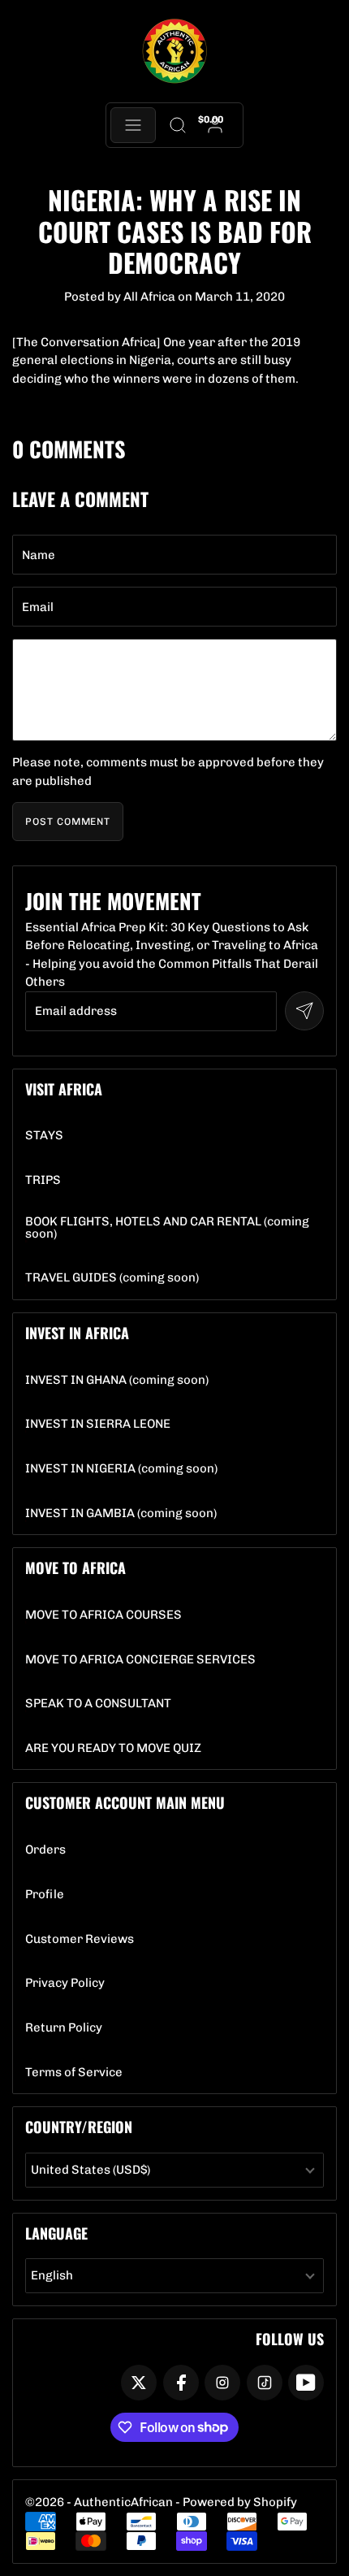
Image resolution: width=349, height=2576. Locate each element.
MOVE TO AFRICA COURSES (103, 1615)
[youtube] (306, 2383)
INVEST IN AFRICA (77, 1333)
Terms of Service (74, 2073)
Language (56, 2233)
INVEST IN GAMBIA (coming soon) (121, 1514)
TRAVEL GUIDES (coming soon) (112, 1278)
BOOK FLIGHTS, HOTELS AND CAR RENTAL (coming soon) (174, 1228)
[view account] (215, 125)
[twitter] (139, 2383)
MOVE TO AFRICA (75, 1568)
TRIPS (43, 1180)
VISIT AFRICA (64, 1089)
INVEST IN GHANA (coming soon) (117, 1380)
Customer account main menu (125, 1802)
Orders (45, 1850)
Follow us (290, 2339)
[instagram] (222, 2383)
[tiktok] (265, 2383)
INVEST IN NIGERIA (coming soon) (121, 1469)
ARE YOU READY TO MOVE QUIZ (113, 1748)
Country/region (79, 2127)
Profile (45, 1895)
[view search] (177, 125)
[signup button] (304, 1011)
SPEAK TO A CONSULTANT (98, 1704)
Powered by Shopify (240, 2502)
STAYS (44, 1136)
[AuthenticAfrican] (174, 52)
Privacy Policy (65, 1983)
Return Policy (64, 2028)
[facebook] (181, 2383)
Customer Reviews (80, 1939)
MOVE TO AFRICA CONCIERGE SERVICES (140, 1660)
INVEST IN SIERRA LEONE (98, 1424)
